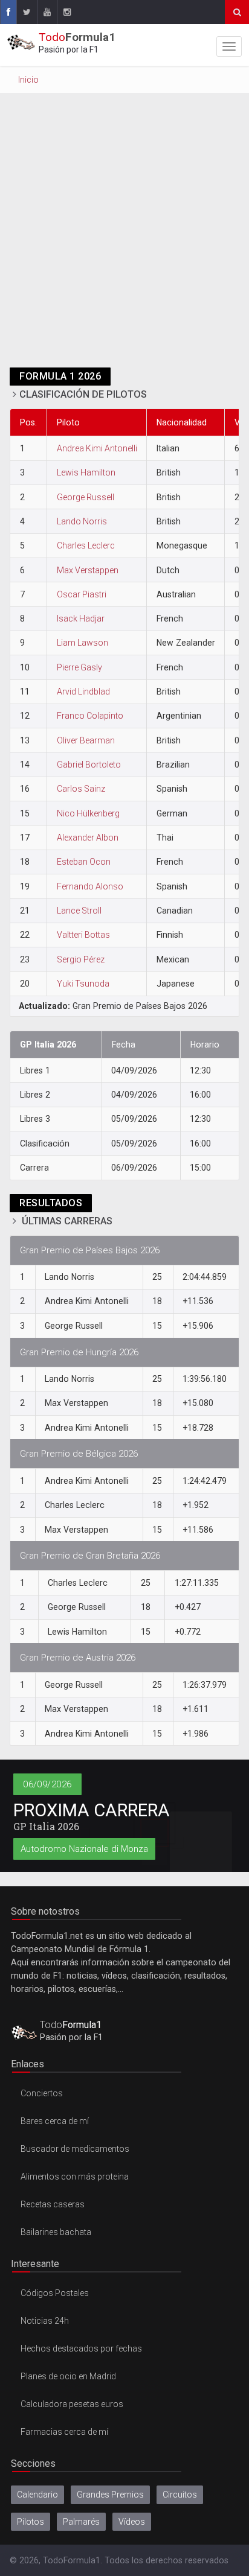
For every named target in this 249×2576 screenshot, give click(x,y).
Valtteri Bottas (83, 935)
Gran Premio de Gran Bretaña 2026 (90, 1556)
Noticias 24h (45, 2321)
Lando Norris (82, 521)
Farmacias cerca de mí (64, 2432)
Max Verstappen (88, 570)
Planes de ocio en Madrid (68, 2376)
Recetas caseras (53, 2204)
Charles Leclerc (86, 545)
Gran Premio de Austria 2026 (78, 1658)
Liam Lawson (82, 643)
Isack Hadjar (81, 619)
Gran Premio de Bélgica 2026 (79, 1454)
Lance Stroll (79, 911)
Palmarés (81, 2522)
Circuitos (180, 2495)
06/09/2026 (47, 1784)
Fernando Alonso (90, 886)
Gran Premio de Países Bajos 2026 (90, 1250)
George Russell (86, 497)
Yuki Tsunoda (83, 984)
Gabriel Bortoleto (89, 765)
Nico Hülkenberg (88, 813)
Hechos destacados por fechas (81, 2349)
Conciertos (42, 2093)
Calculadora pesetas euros (72, 2404)
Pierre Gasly (79, 667)
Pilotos (31, 2522)
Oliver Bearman (86, 740)
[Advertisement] (124, 237)
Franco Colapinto (90, 716)
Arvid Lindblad (83, 692)
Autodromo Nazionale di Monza (84, 1849)
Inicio (28, 80)
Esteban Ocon (84, 862)
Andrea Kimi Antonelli (97, 448)
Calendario (37, 2495)
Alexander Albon (88, 838)
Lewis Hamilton (86, 472)
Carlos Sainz (81, 789)
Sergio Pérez (81, 959)
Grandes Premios (110, 2495)
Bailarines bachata (56, 2232)
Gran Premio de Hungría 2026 (79, 1352)
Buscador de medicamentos (75, 2149)
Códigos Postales (55, 2293)
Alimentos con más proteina (75, 2177)
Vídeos (132, 2522)
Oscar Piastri (82, 594)
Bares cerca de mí (55, 2121)
